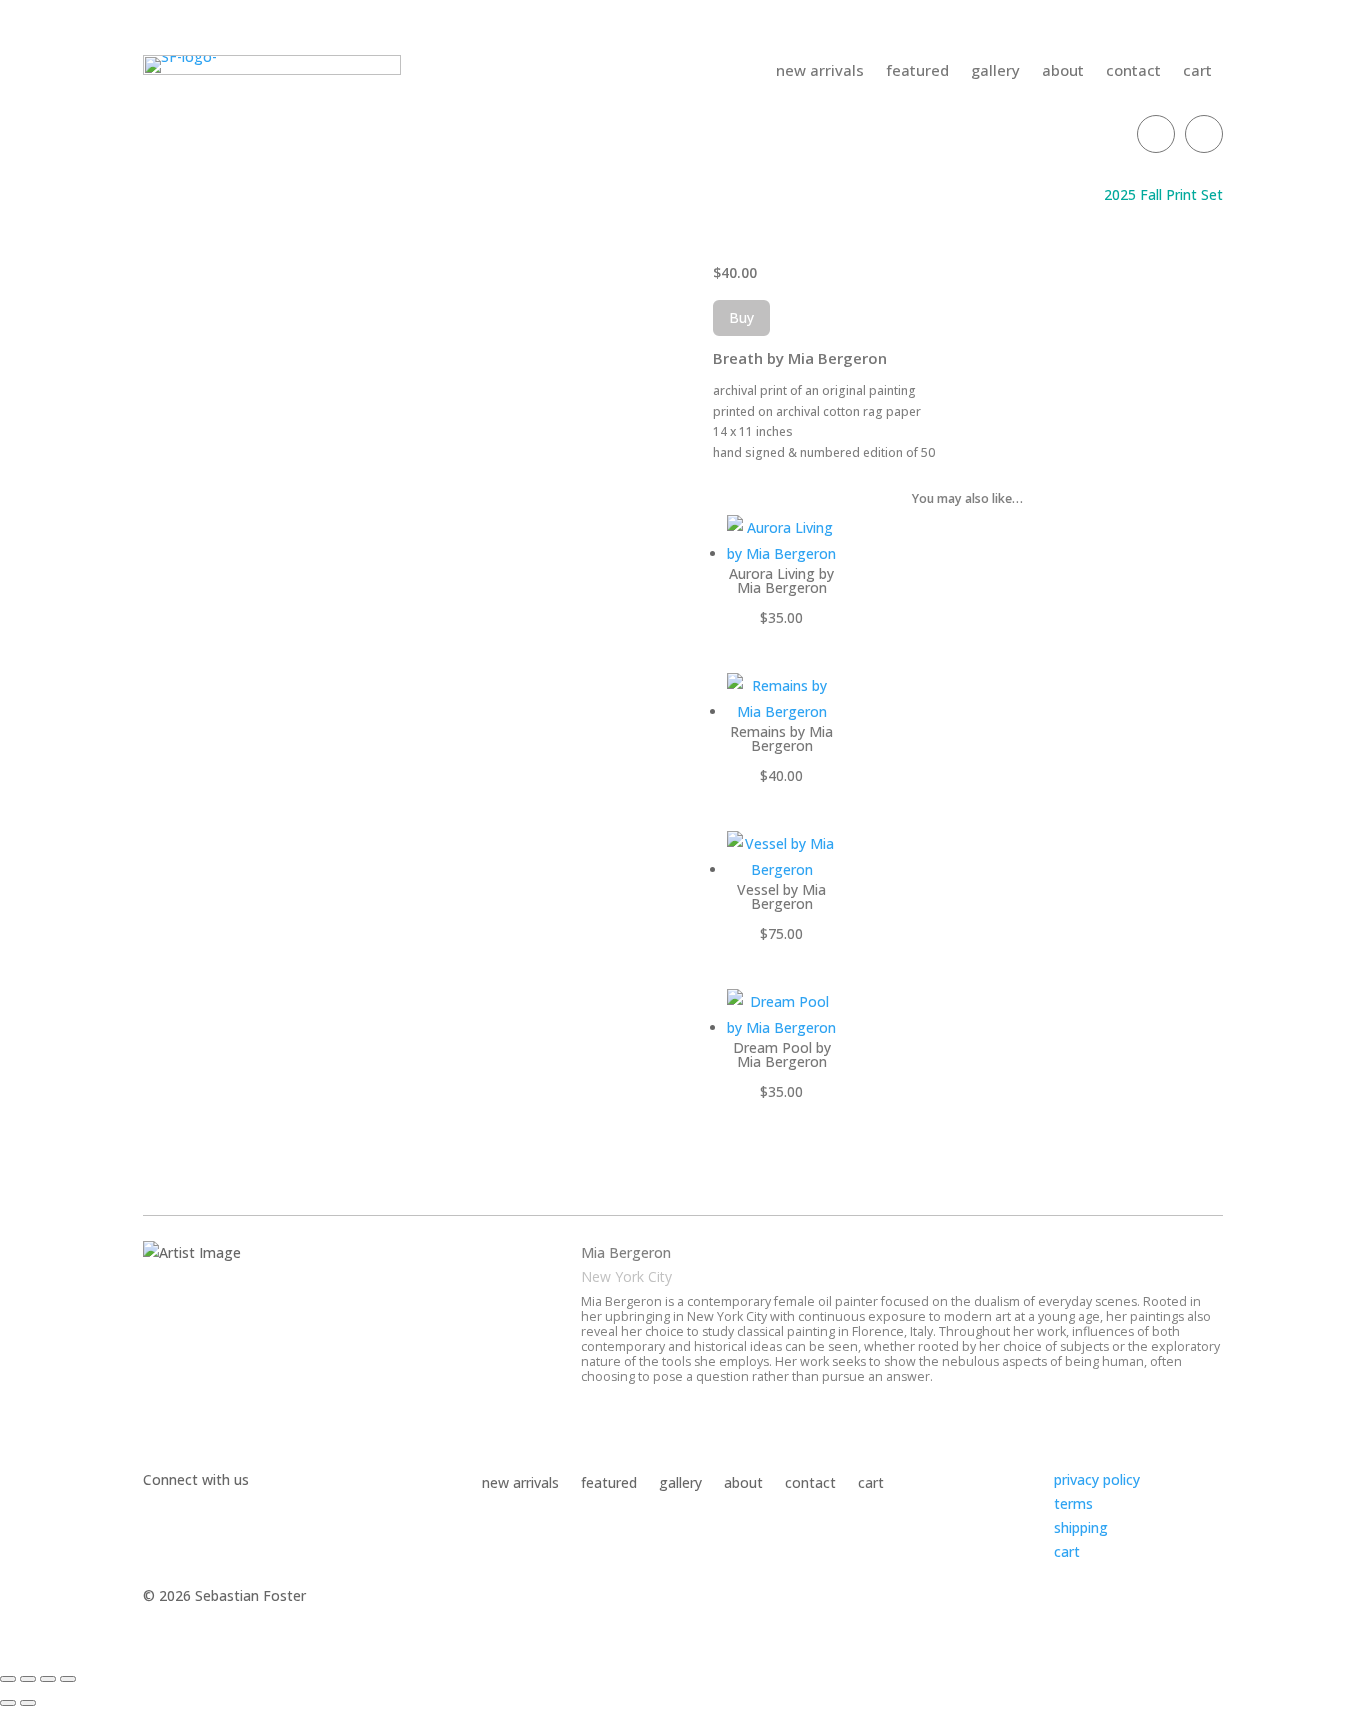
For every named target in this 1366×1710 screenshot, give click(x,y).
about (1063, 71)
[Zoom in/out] (8, 1679)
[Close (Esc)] (68, 1679)
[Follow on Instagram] (1204, 134)
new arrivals (820, 71)
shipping (1081, 1527)
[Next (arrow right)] (28, 1703)
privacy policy (1097, 1479)
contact (1133, 71)
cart (1197, 71)
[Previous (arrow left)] (8, 1703)
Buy (741, 317)
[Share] (48, 1679)
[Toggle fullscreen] (28, 1679)
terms (1073, 1503)
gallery (995, 71)
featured (917, 71)
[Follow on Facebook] (1156, 134)
